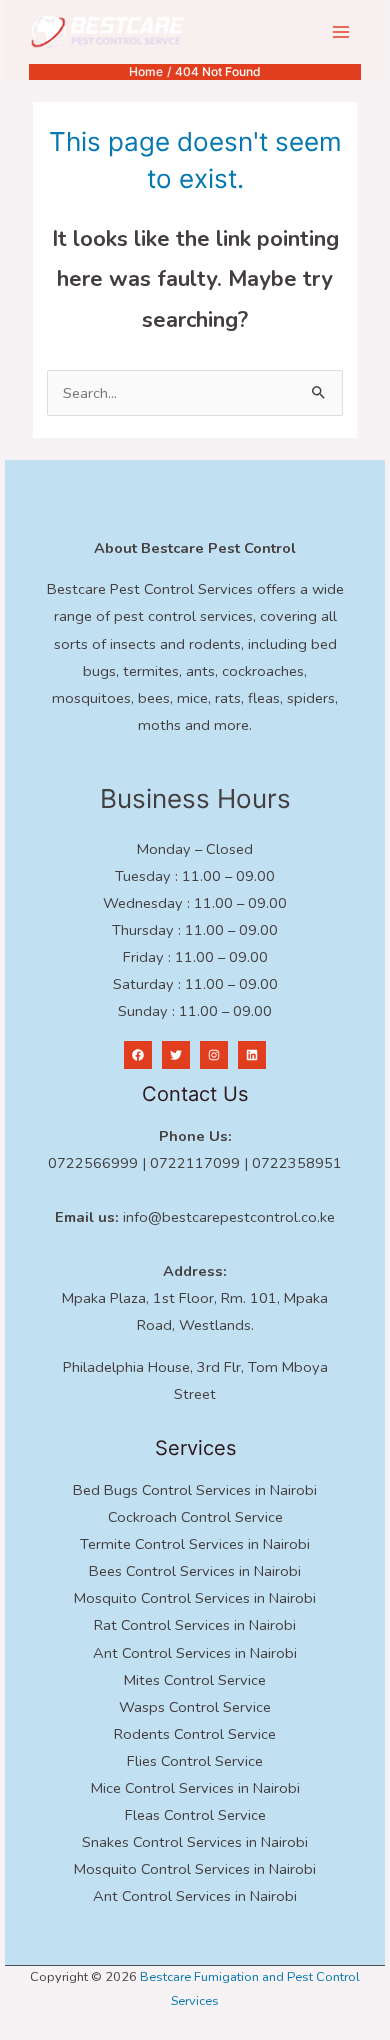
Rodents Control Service (195, 1734)
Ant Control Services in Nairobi (195, 1653)
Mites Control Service (195, 1680)
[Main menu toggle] (341, 32)
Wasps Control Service (195, 1707)
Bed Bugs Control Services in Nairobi (195, 1490)
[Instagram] (214, 1055)
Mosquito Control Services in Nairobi (195, 1598)
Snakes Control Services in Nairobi (195, 1842)
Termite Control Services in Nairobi (195, 1544)
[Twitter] (176, 1055)
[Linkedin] (252, 1055)
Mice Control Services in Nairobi (195, 1788)
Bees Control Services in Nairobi (195, 1571)
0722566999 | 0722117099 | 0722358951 (195, 1163)
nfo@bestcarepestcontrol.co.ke (230, 1217)
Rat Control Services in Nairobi (195, 1625)
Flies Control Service (195, 1761)
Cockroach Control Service (195, 1517)
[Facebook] (138, 1055)
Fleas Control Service (195, 1815)
